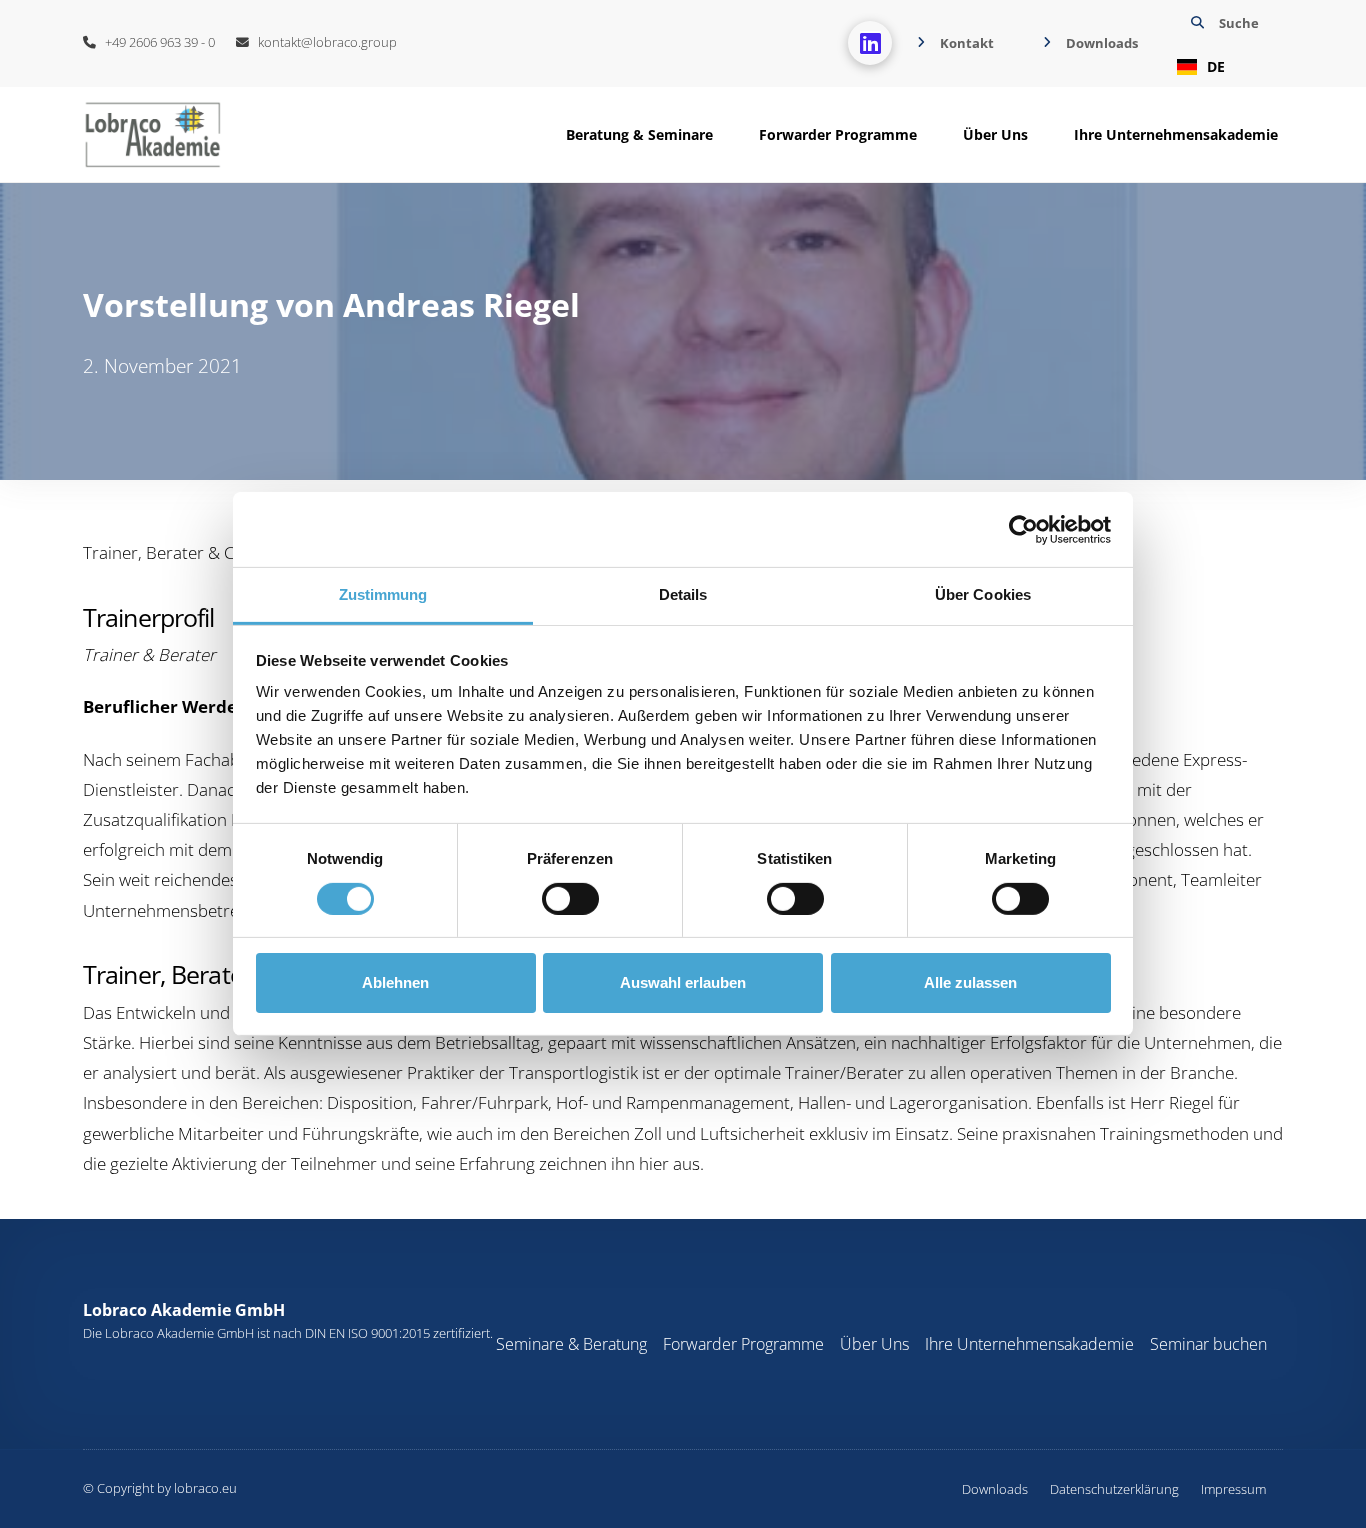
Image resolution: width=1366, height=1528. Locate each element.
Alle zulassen (970, 982)
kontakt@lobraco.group (323, 42)
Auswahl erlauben (683, 982)
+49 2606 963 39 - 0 (155, 42)
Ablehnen (395, 982)
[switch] (570, 899)
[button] (1222, 43)
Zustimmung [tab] (383, 594)
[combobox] (1222, 67)
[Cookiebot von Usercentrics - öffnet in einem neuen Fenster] (1023, 529)
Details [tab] (683, 594)
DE (1216, 66)
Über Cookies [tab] (983, 594)
